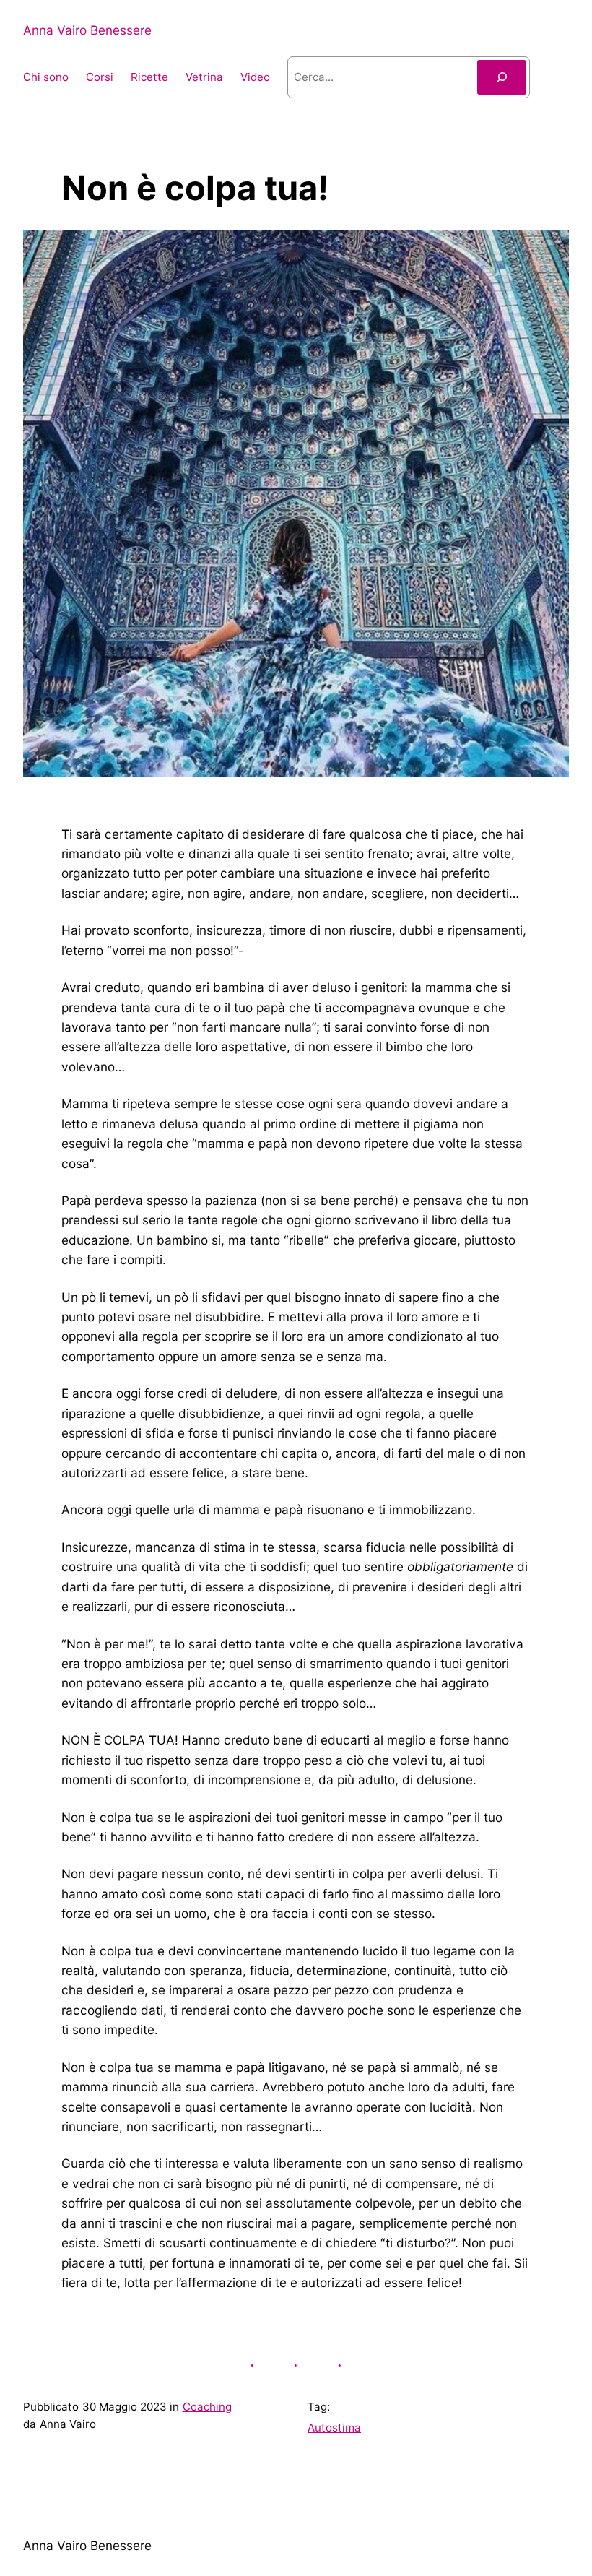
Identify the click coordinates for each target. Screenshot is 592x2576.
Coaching (207, 2407)
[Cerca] (502, 77)
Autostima (334, 2428)
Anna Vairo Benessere (87, 30)
